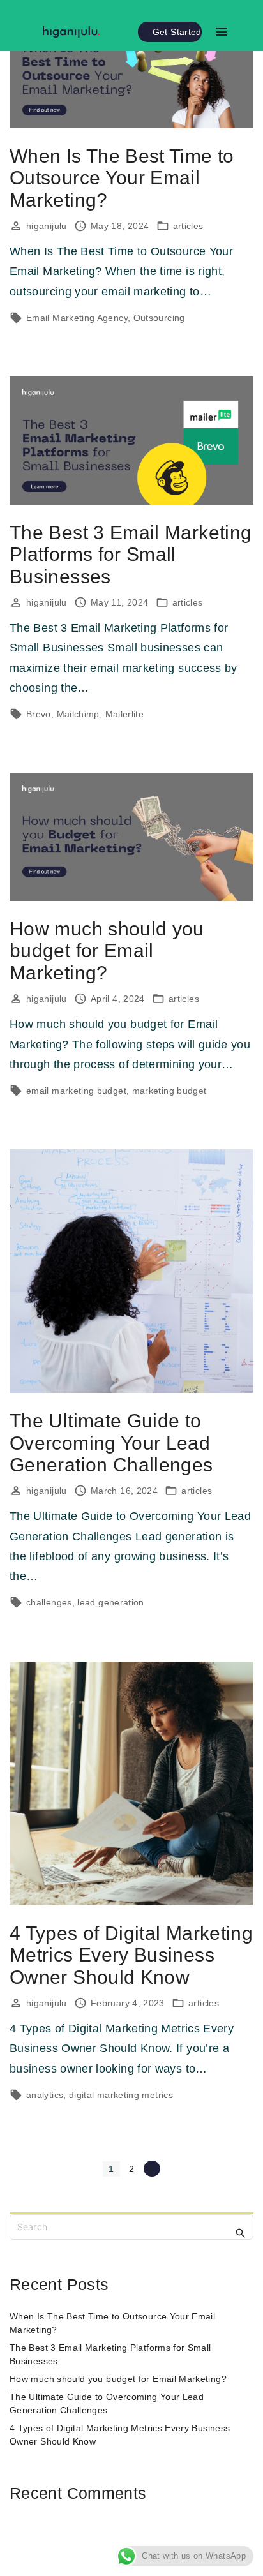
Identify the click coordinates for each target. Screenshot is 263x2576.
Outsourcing (159, 318)
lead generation (110, 1602)
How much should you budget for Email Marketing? (107, 951)
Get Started (177, 32)
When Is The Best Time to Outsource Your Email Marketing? (122, 178)
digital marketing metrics (121, 2095)
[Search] (241, 2233)
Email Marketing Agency (77, 318)
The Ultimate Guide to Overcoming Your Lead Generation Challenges (111, 1443)
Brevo (39, 714)
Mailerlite (125, 714)
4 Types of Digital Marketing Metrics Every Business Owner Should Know (131, 1955)
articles (188, 226)
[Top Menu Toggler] (221, 32)
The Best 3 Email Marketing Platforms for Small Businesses (131, 555)
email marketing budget (76, 1091)
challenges (49, 1602)
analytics (45, 2095)
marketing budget (169, 1091)
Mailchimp (78, 714)
